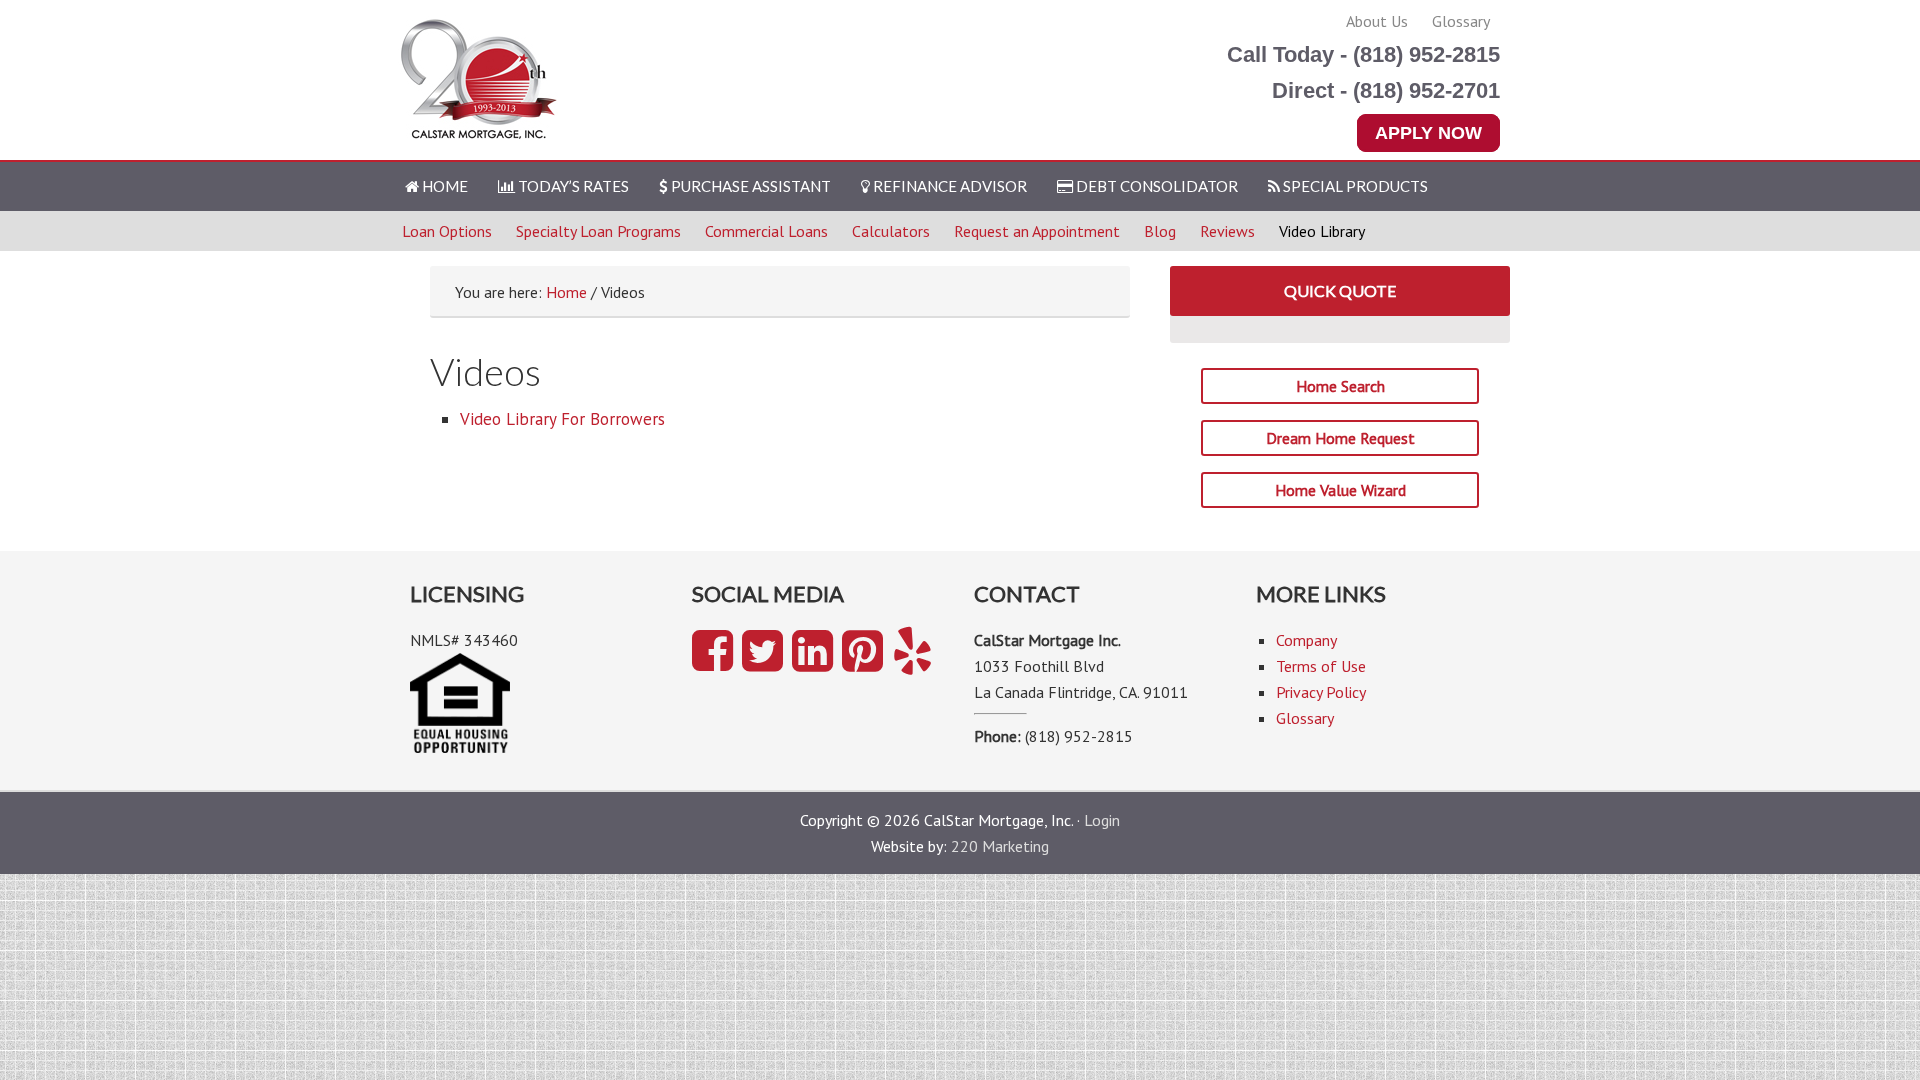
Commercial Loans (766, 231)
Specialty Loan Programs (598, 231)
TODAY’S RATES (572, 186)
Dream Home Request (1340, 438)
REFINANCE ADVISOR (948, 186)
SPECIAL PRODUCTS (1354, 186)
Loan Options (447, 231)
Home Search (1340, 386)
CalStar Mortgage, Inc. (482, 82)
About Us (1377, 21)
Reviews (1227, 231)
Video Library (1322, 231)
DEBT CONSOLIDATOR (1155, 186)
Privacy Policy (1321, 692)
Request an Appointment (1037, 231)
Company (1306, 640)
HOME (443, 186)
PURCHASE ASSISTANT (749, 186)
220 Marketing (1000, 846)
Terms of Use (1321, 666)
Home (566, 292)
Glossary (1461, 21)
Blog (1160, 231)
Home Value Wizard (1340, 490)
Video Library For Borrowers (562, 419)
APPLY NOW (1428, 133)
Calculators (891, 231)
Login (1102, 820)
